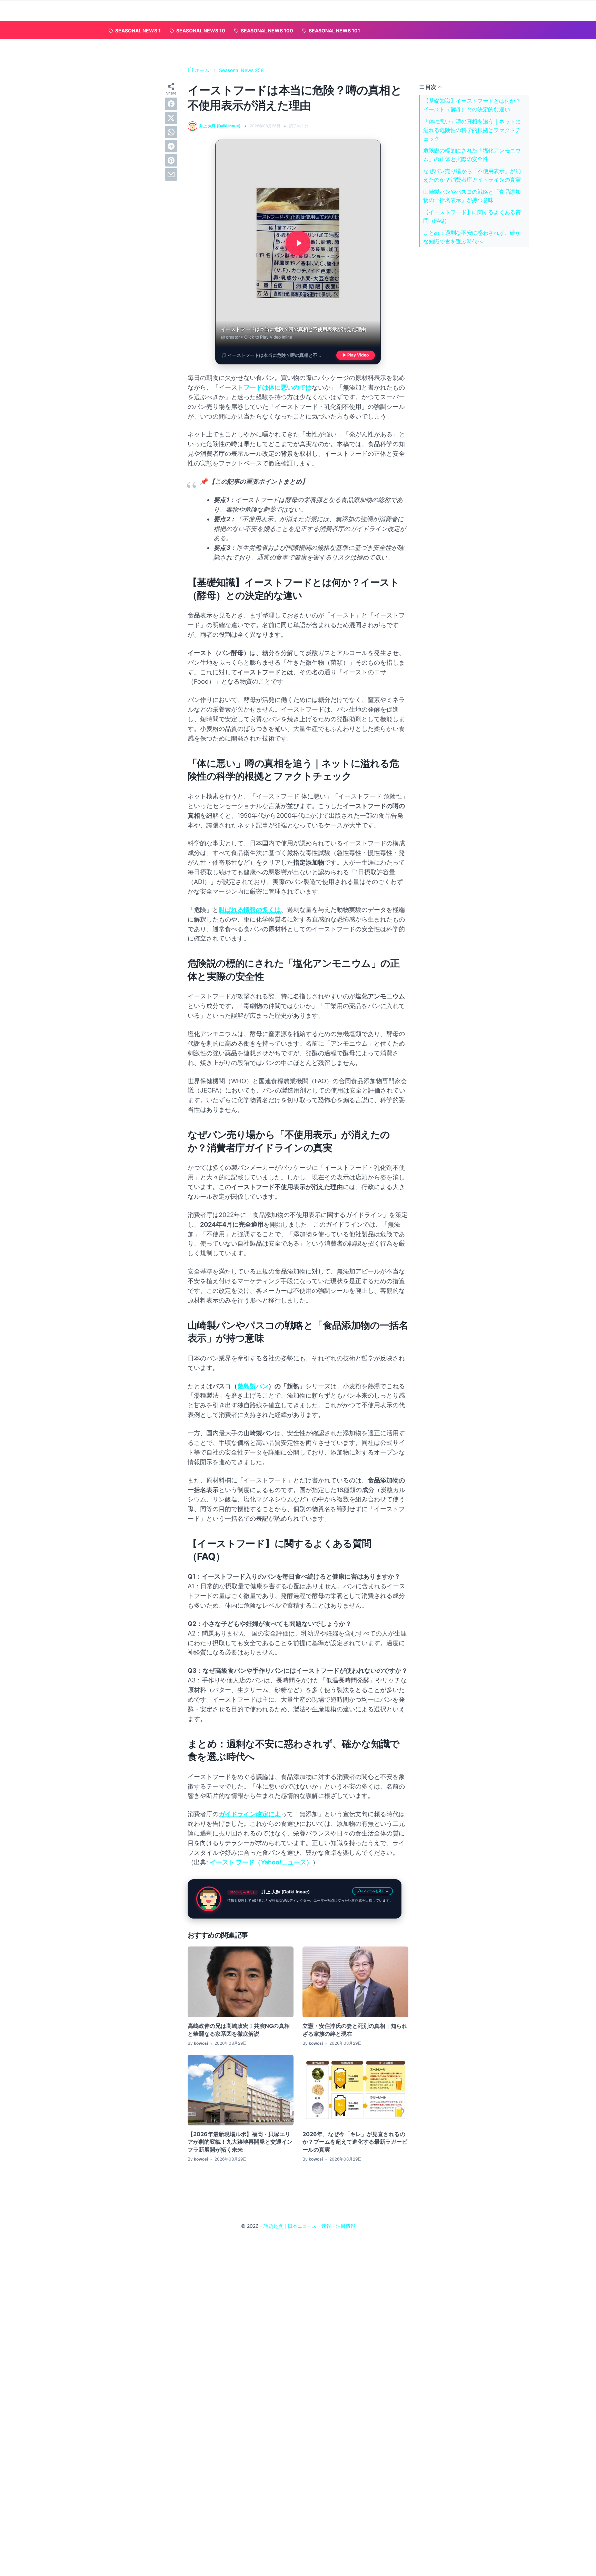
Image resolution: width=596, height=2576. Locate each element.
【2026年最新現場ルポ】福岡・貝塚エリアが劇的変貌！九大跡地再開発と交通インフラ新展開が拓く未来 (240, 2142)
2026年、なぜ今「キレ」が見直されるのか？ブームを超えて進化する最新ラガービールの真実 (355, 2142)
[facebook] (171, 104)
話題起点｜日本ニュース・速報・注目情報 (309, 2226)
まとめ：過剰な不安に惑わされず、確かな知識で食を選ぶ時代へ (472, 237)
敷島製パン (253, 1386)
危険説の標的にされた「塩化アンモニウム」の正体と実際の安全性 (472, 155)
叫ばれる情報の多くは (250, 910)
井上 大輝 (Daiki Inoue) (286, 1892)
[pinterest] (171, 160)
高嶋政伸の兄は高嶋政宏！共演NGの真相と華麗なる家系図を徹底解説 (239, 2030)
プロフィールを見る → (372, 1891)
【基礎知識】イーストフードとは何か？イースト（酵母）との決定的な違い (472, 105)
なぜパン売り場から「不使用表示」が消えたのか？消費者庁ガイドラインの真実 (472, 175)
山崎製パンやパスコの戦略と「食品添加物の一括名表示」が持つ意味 (472, 196)
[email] (171, 174)
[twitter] (171, 118)
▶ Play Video (356, 355)
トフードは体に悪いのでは (275, 387)
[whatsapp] (171, 132)
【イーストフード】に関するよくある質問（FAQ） (472, 216)
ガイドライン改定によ (250, 1814)
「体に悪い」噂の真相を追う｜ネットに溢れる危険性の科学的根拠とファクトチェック (472, 130)
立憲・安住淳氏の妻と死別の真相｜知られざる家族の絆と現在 (355, 2030)
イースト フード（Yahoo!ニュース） (261, 1862)
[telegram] (171, 146)
